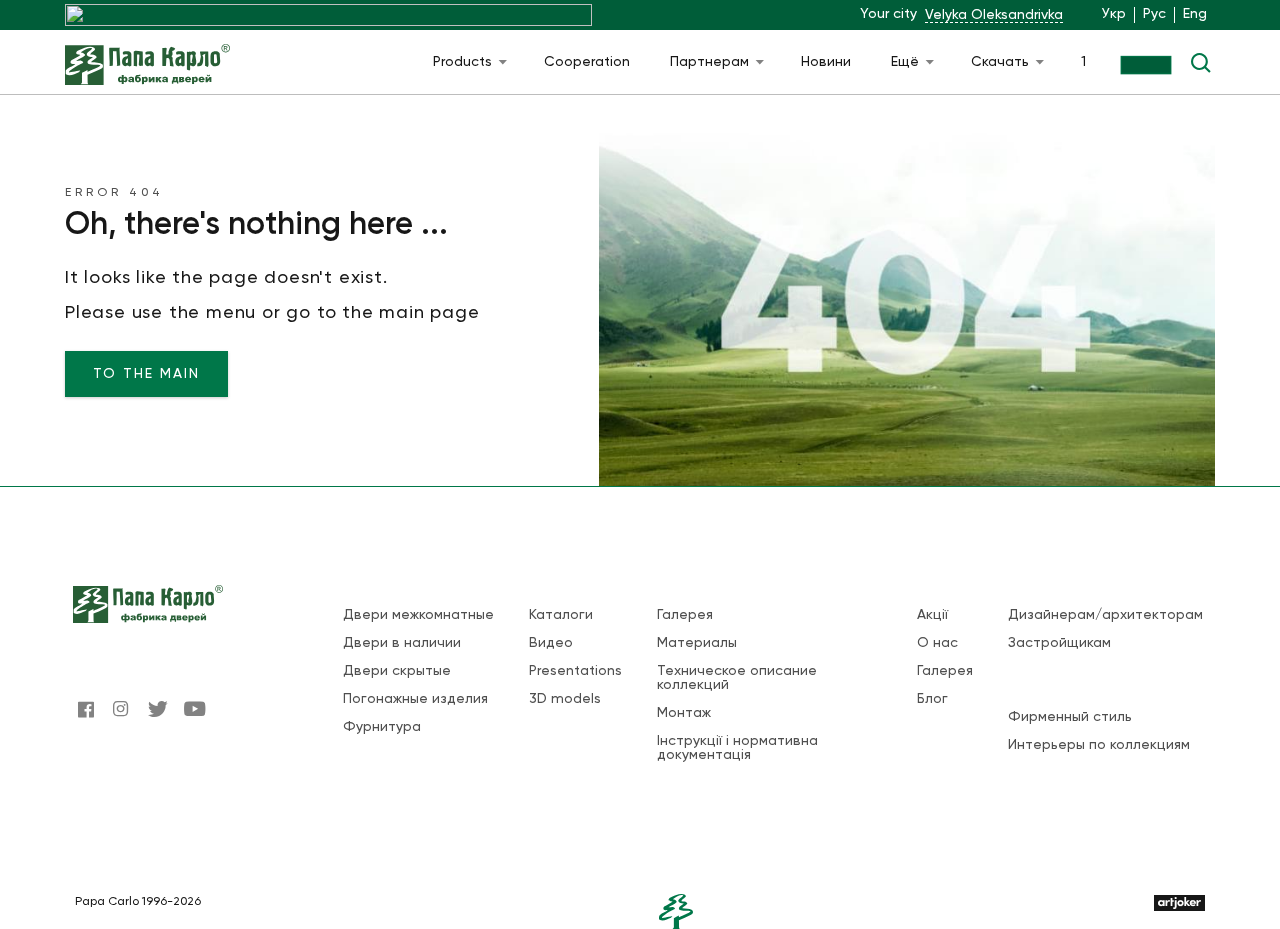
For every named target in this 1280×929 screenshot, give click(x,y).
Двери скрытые (397, 671)
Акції (932, 615)
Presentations (575, 671)
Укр (1114, 14)
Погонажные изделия (415, 699)
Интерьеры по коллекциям (1099, 745)
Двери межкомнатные (418, 615)
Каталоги (561, 615)
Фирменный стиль (1070, 717)
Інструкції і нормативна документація (737, 748)
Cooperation (587, 62)
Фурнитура (382, 727)
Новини (826, 62)
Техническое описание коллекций (737, 678)
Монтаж (684, 713)
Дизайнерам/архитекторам (1105, 615)
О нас (937, 643)
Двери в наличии (402, 643)
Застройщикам (1059, 643)
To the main (146, 374)
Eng (1195, 14)
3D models (565, 699)
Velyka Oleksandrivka (994, 15)
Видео (551, 643)
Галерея (685, 615)
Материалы (697, 643)
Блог (932, 699)
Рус (1154, 14)
